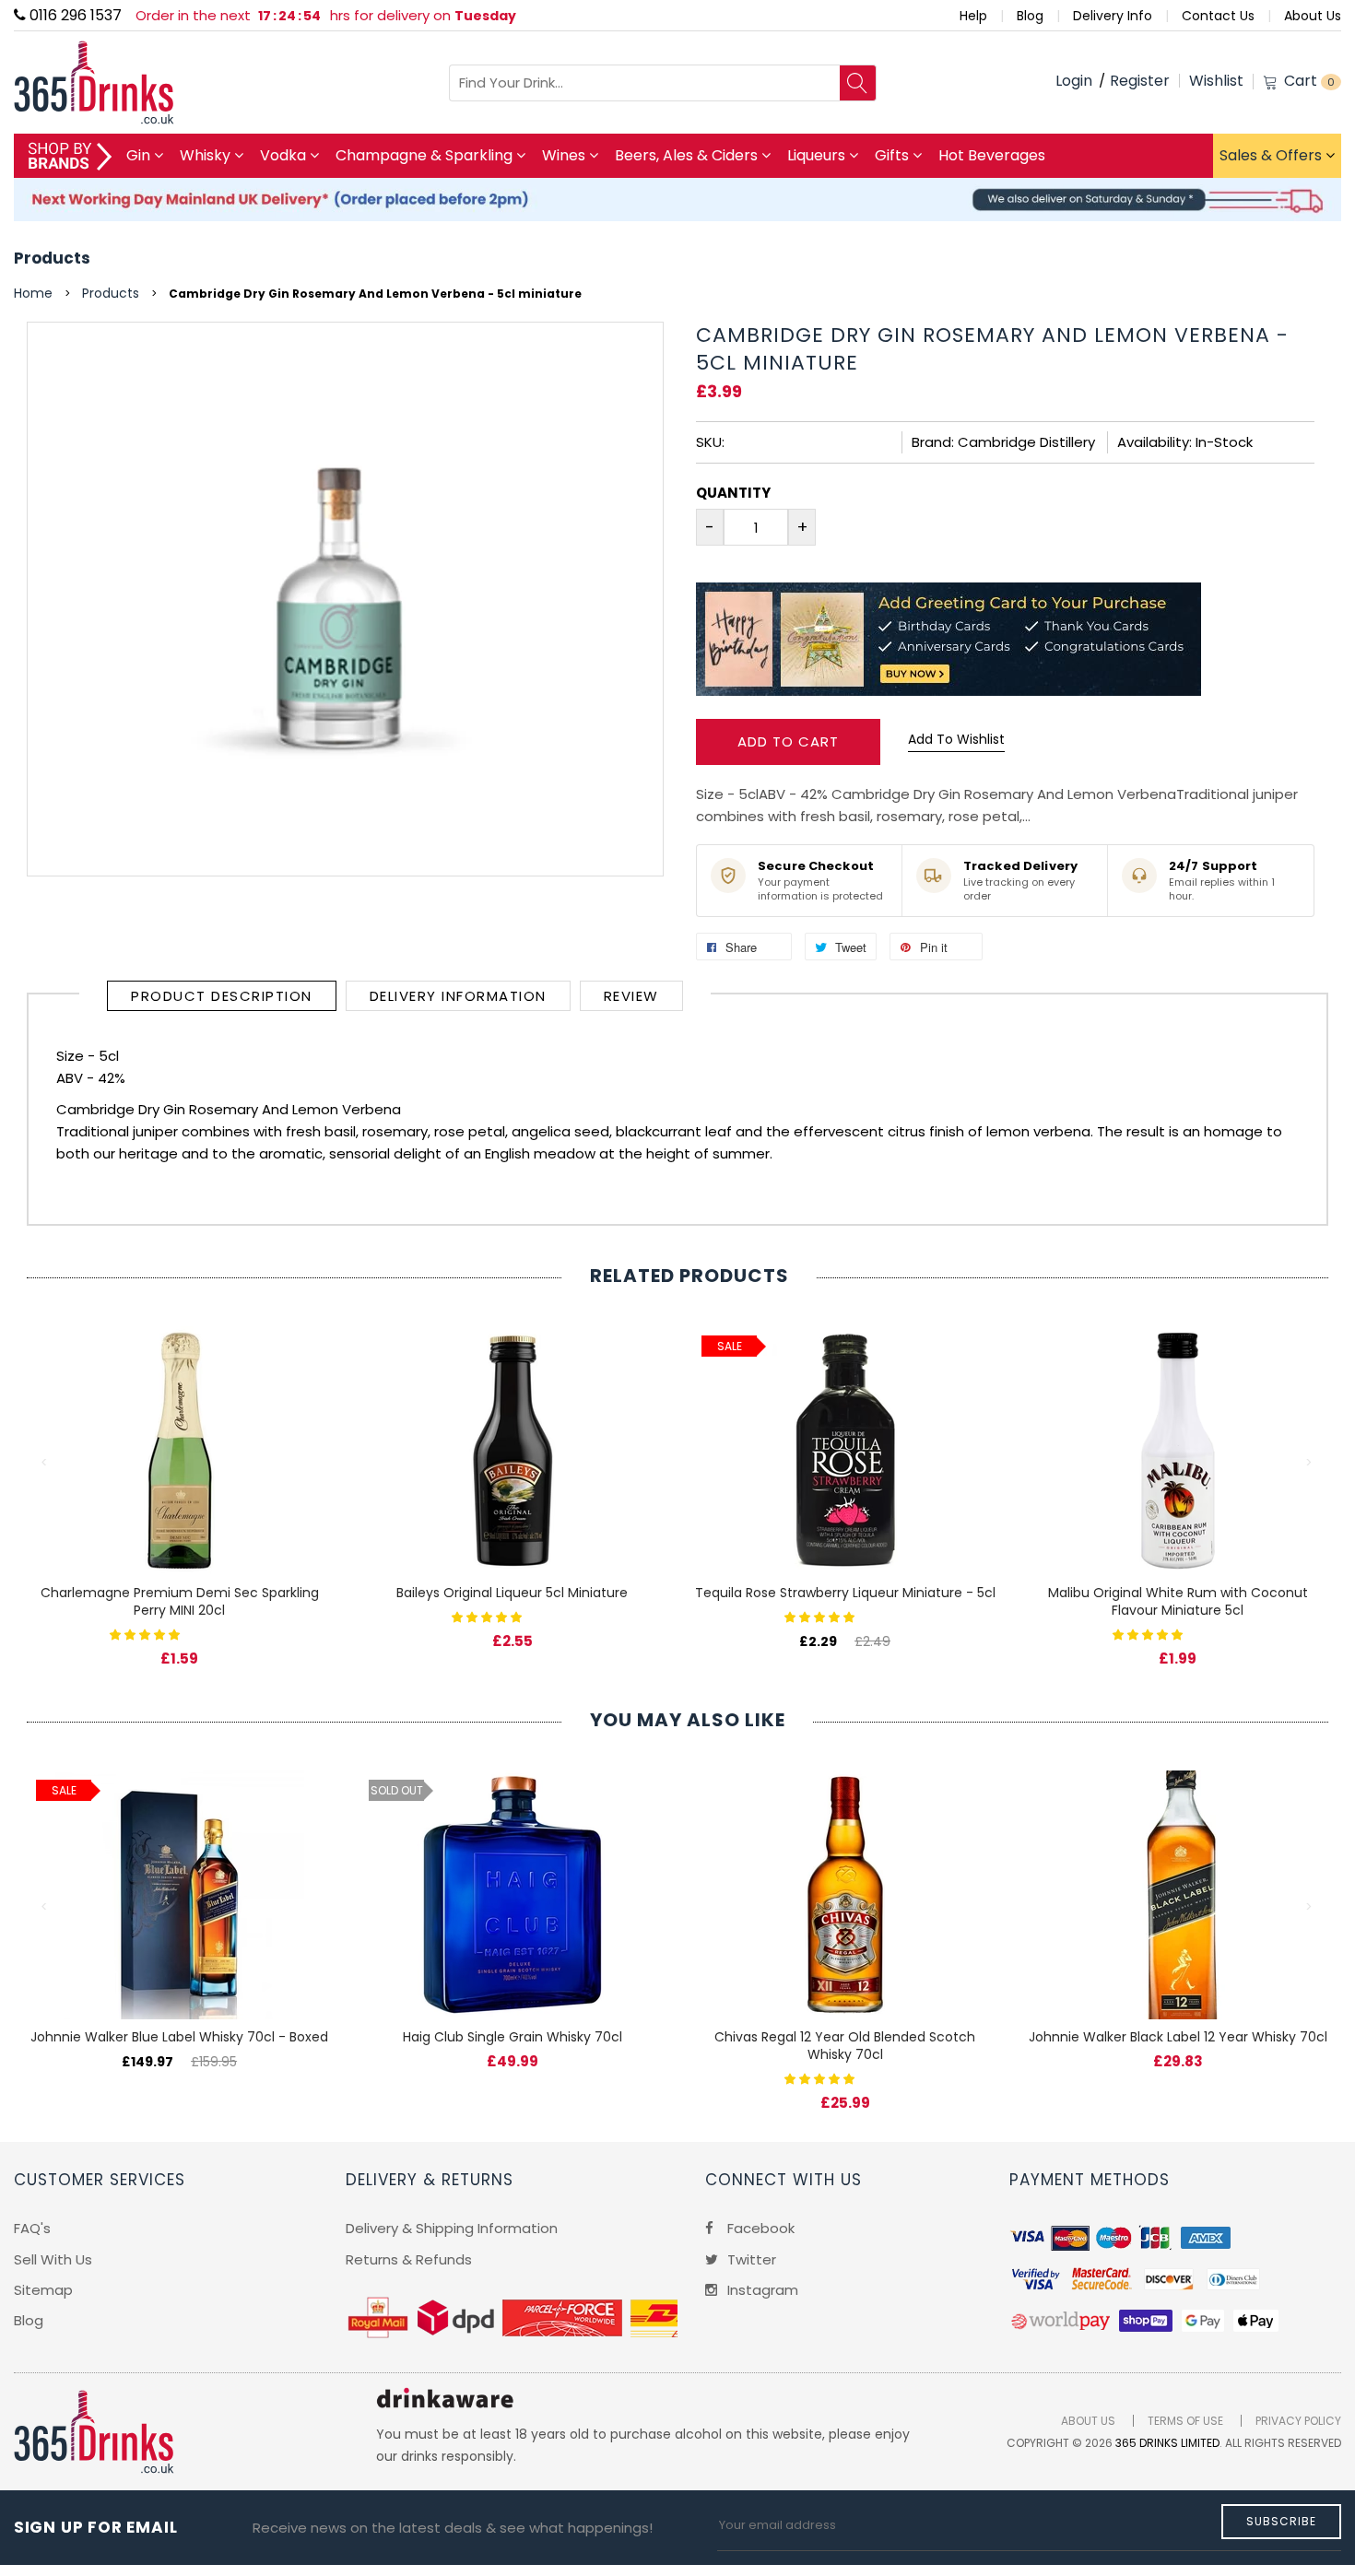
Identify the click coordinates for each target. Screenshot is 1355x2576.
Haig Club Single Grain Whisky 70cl (513, 2037)
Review (631, 996)
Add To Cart (788, 741)
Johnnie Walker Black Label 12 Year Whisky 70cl (1178, 2037)
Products (52, 258)
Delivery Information (458, 996)
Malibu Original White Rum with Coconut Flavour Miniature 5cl (1178, 1601)
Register (1140, 81)
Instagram (761, 2290)
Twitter (750, 2259)
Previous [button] (45, 1463)
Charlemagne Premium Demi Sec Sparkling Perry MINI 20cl (180, 1601)
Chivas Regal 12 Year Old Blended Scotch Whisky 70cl (845, 2046)
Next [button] (1310, 1463)
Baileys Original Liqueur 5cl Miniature (512, 1593)
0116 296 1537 (74, 15)
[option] (179, 1477)
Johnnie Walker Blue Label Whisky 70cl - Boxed (179, 2037)
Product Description (222, 996)
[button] (147, 1634)
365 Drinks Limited (1167, 2443)
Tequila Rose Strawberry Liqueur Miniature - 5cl (845, 1593)
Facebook (759, 2228)
